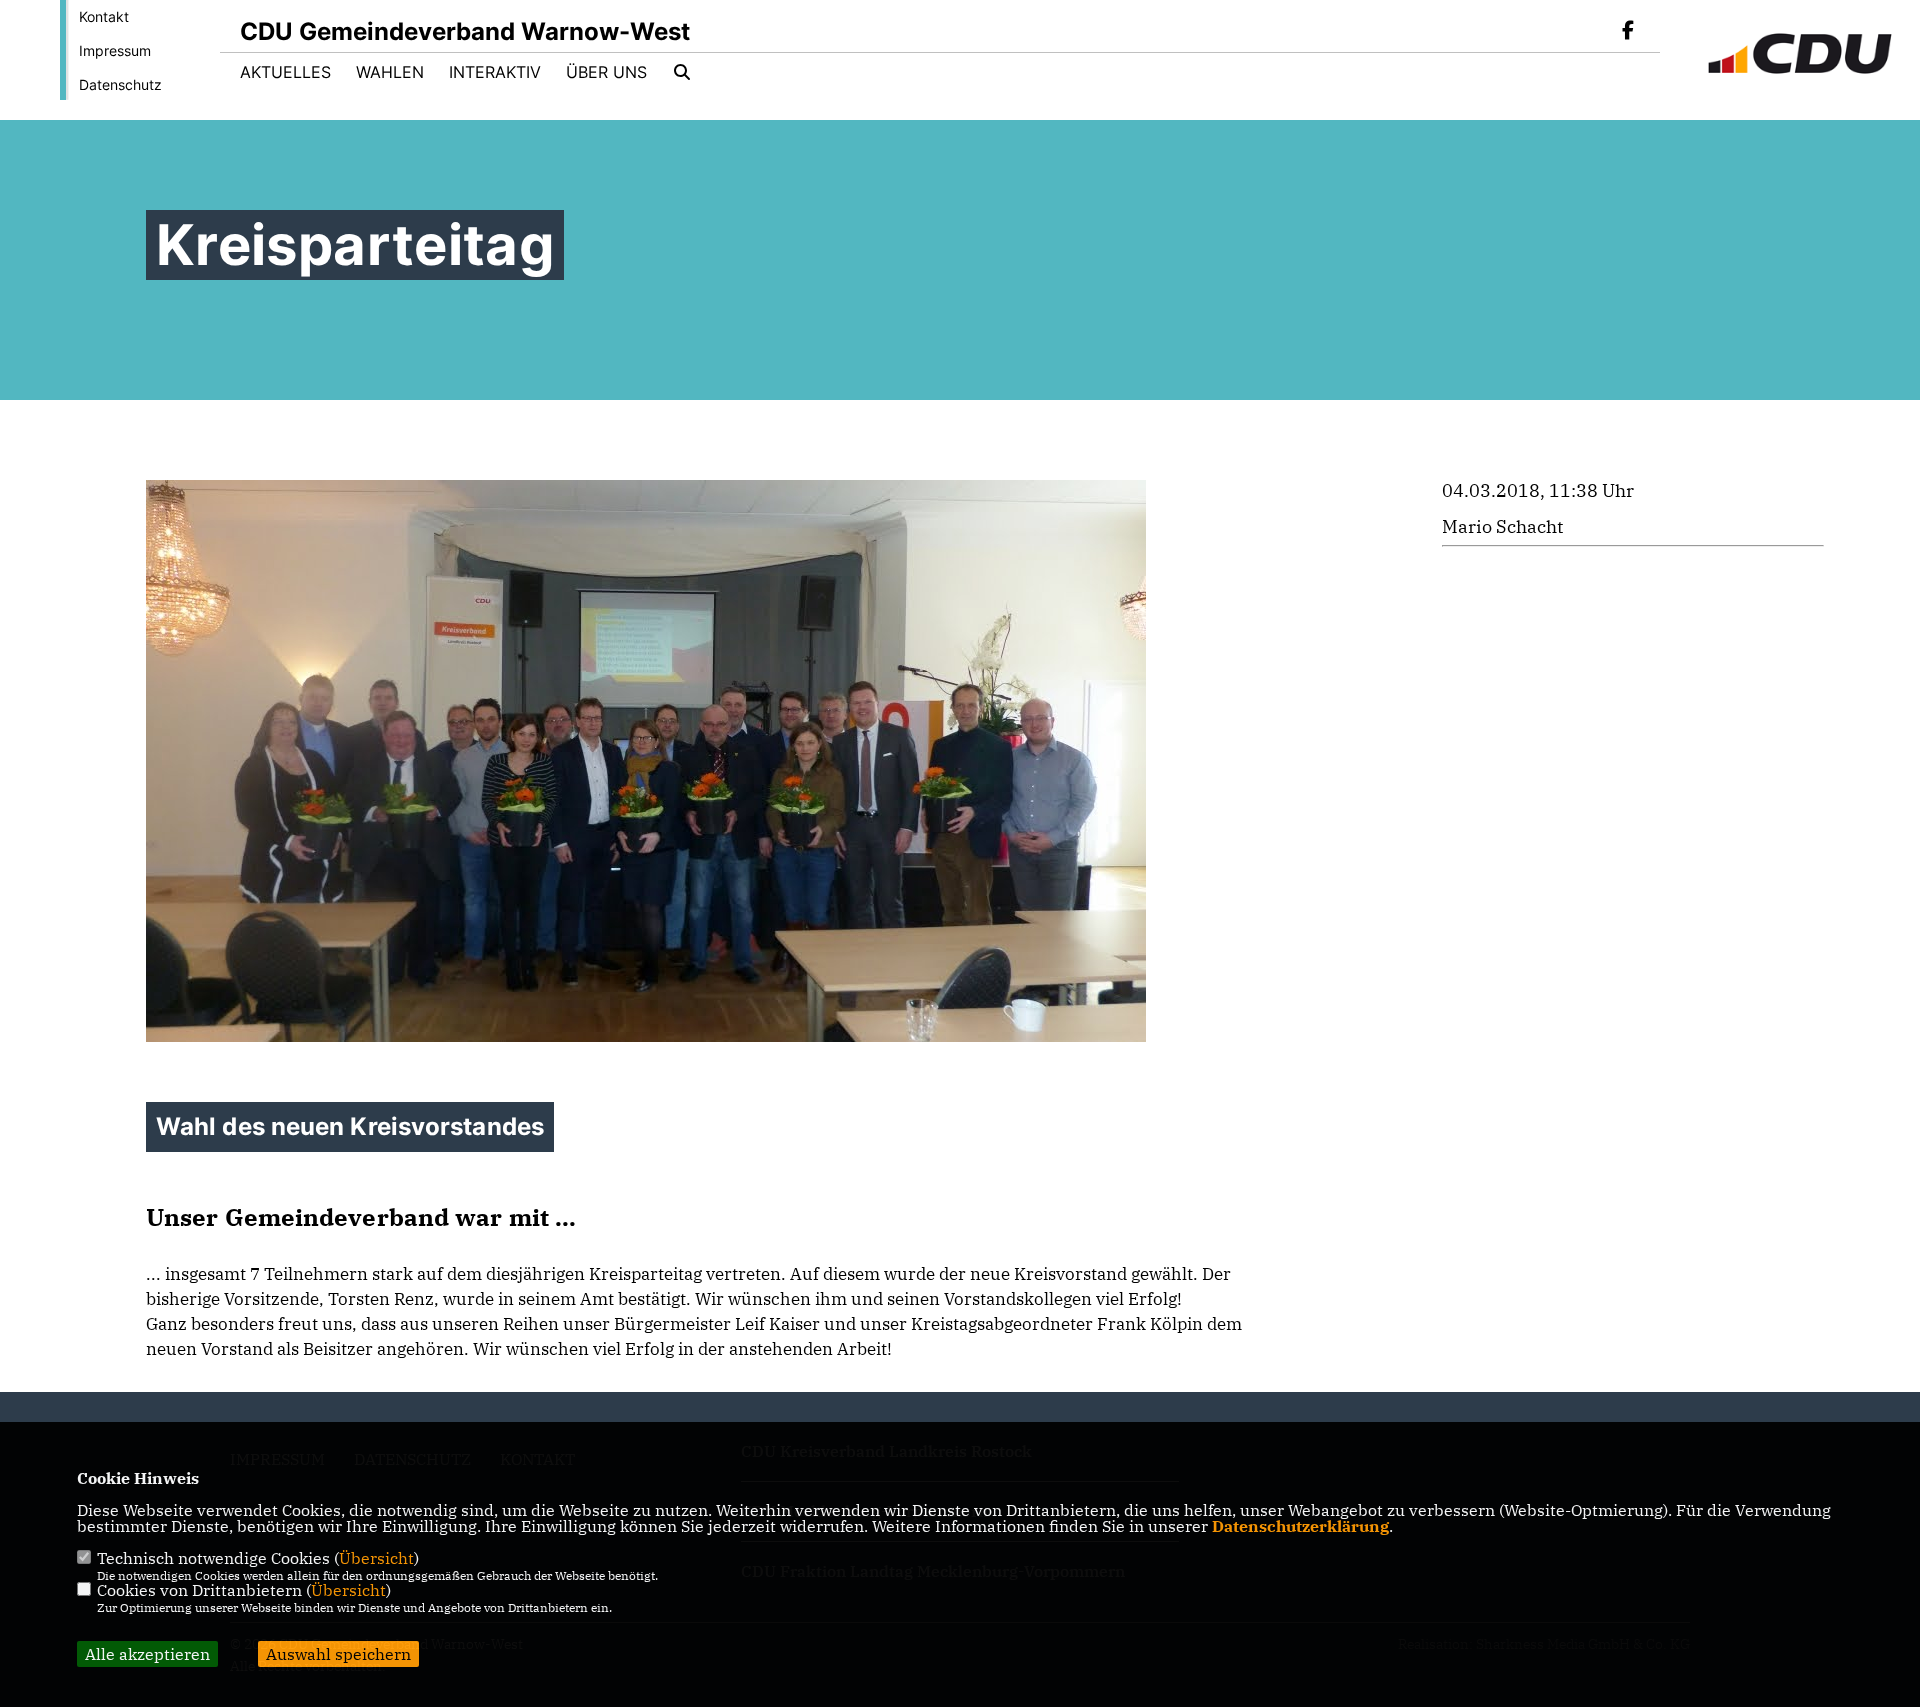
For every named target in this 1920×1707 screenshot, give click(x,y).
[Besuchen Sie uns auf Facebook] (1628, 32)
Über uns (606, 72)
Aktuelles (285, 72)
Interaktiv (495, 72)
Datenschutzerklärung (1300, 1526)
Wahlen (390, 72)
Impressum (115, 50)
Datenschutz (120, 84)
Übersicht (376, 1558)
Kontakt (104, 16)
